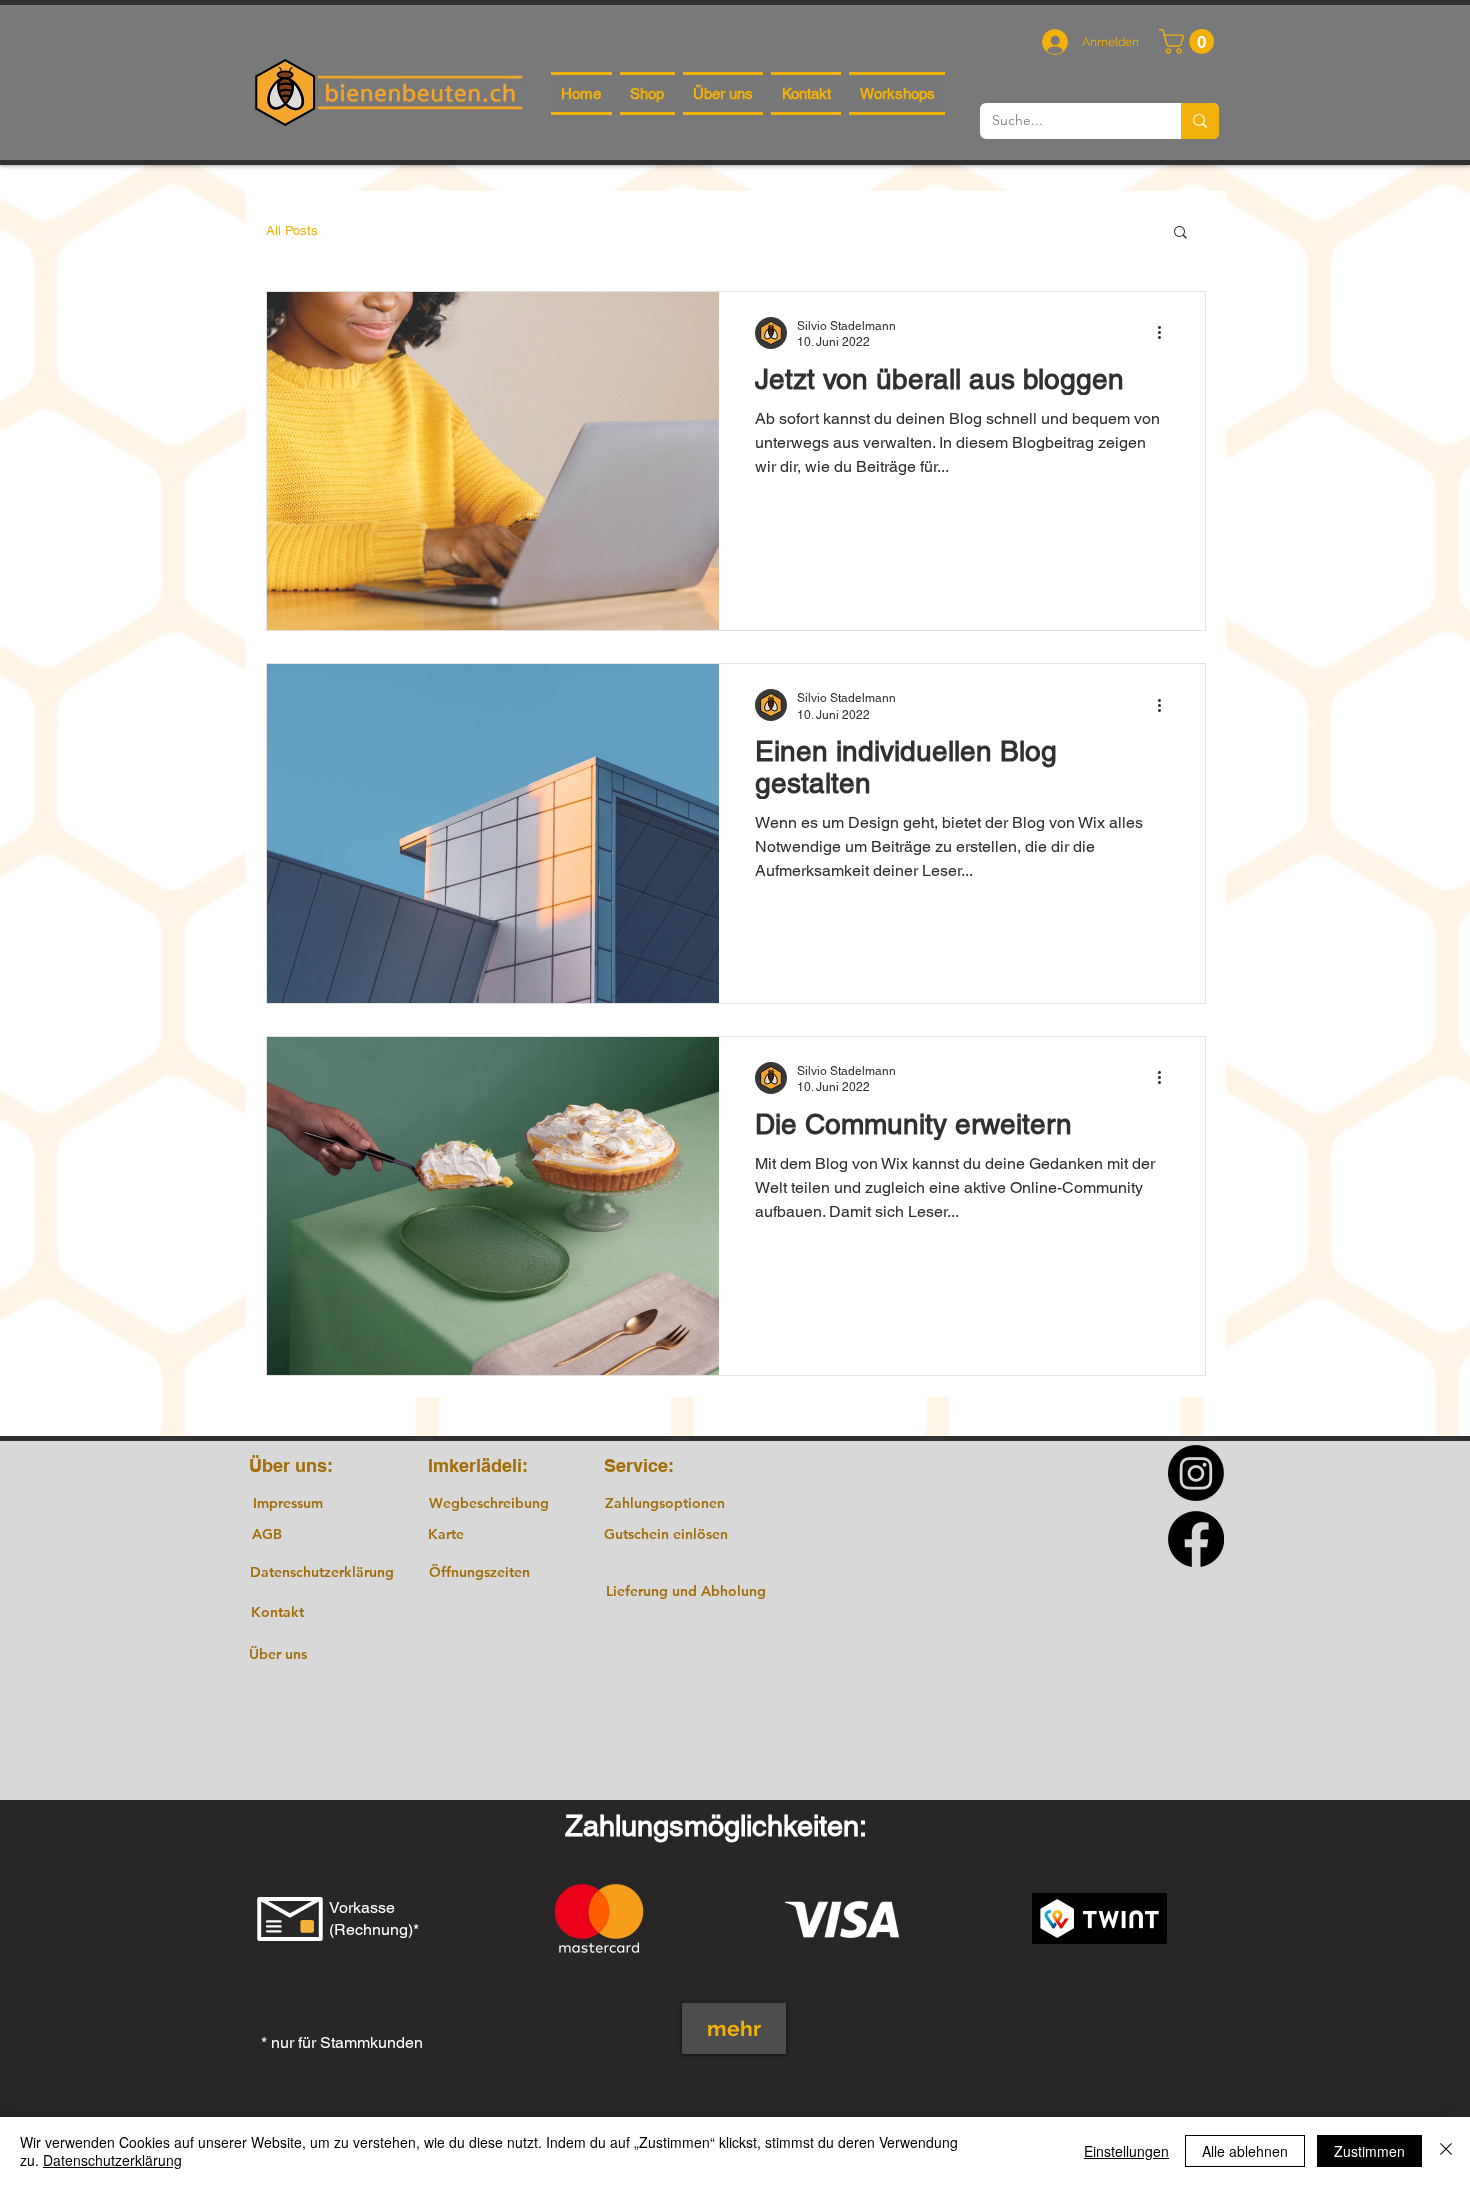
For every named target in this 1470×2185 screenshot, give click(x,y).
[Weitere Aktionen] (1166, 333)
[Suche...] (1200, 121)
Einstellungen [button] (1126, 2151)
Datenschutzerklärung (112, 2160)
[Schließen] (1446, 2151)
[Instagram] (1196, 1473)
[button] (1189, 41)
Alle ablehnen (1245, 2151)
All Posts (292, 230)
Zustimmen (1369, 2151)
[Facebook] (1196, 1539)
